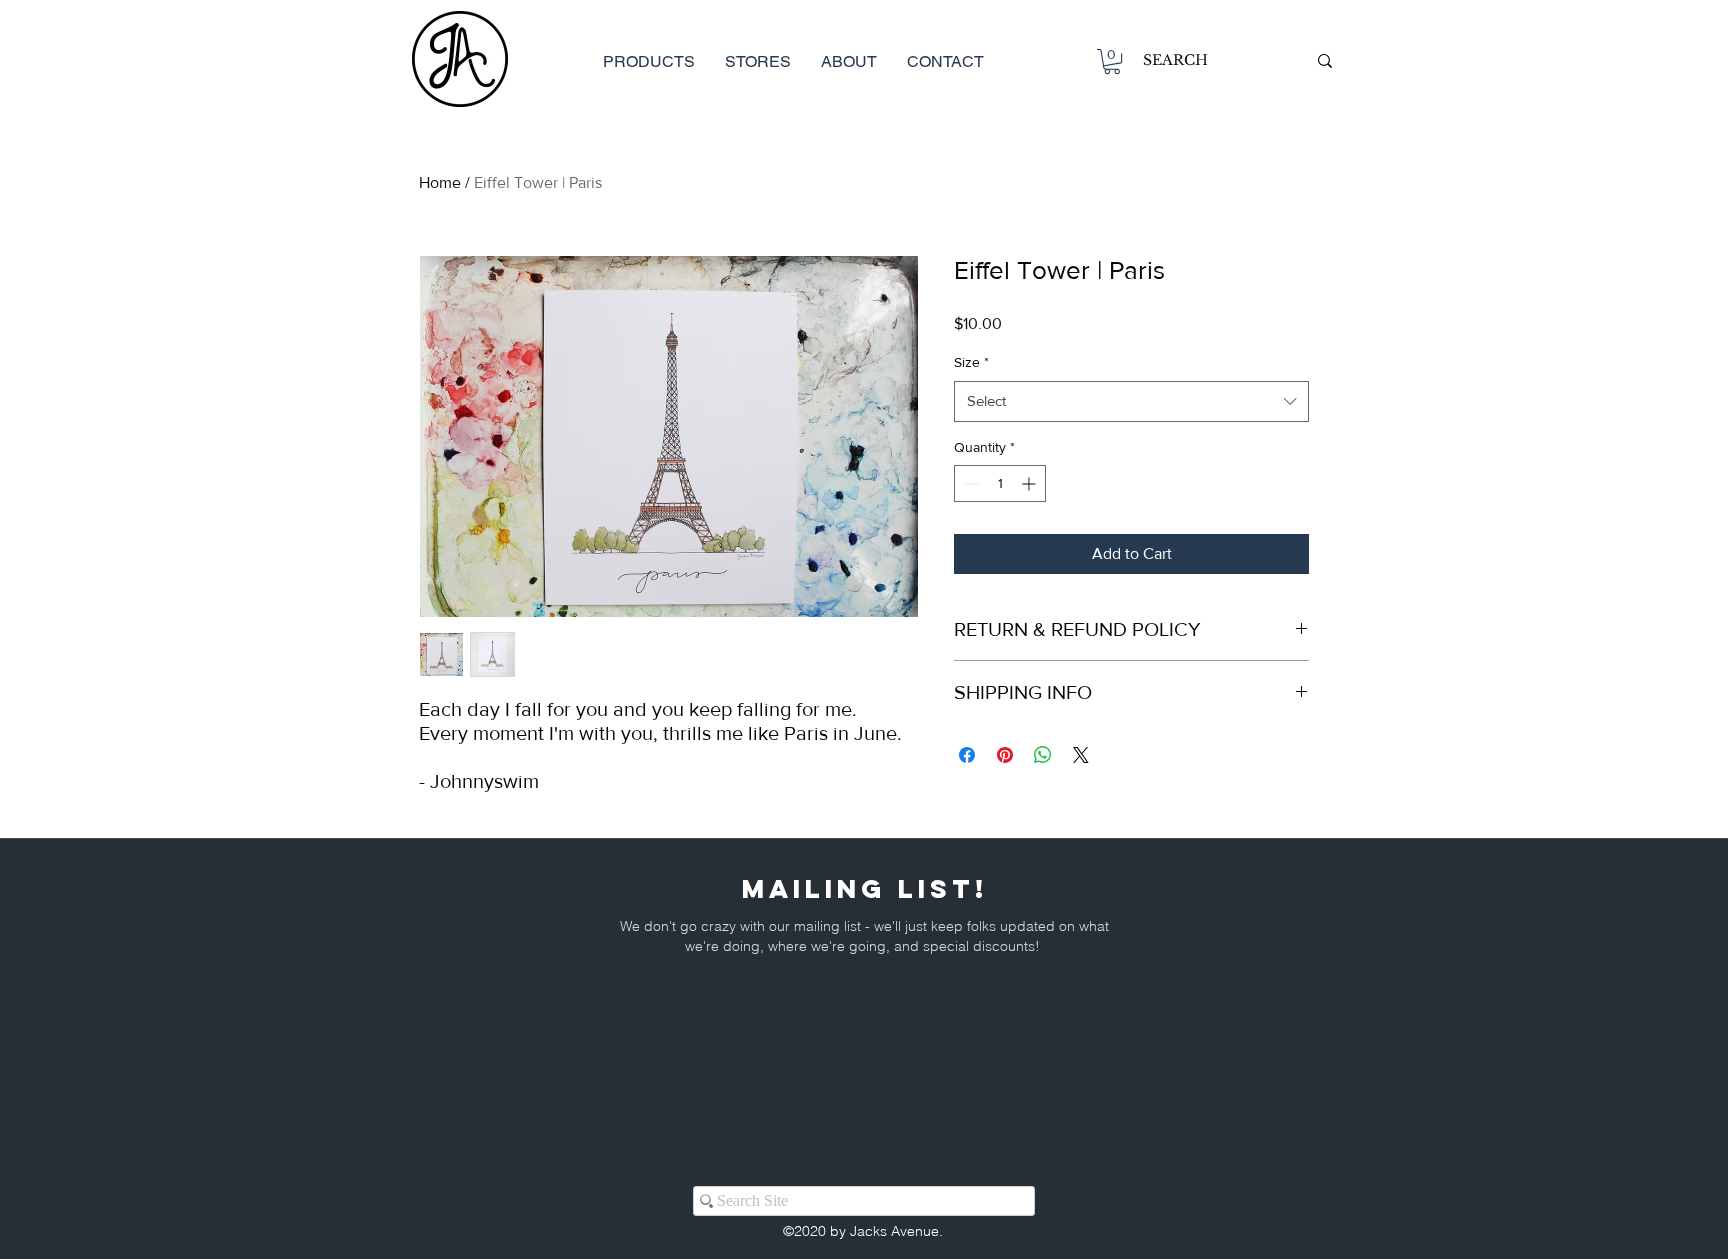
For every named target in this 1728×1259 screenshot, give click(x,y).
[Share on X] (1081, 755)
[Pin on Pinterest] (1005, 755)
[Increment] (1030, 483)
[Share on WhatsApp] (1043, 755)
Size (971, 362)
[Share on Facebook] (967, 755)
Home (440, 182)
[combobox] (1131, 401)
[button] (1112, 61)
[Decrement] (969, 483)
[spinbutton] (1000, 483)
